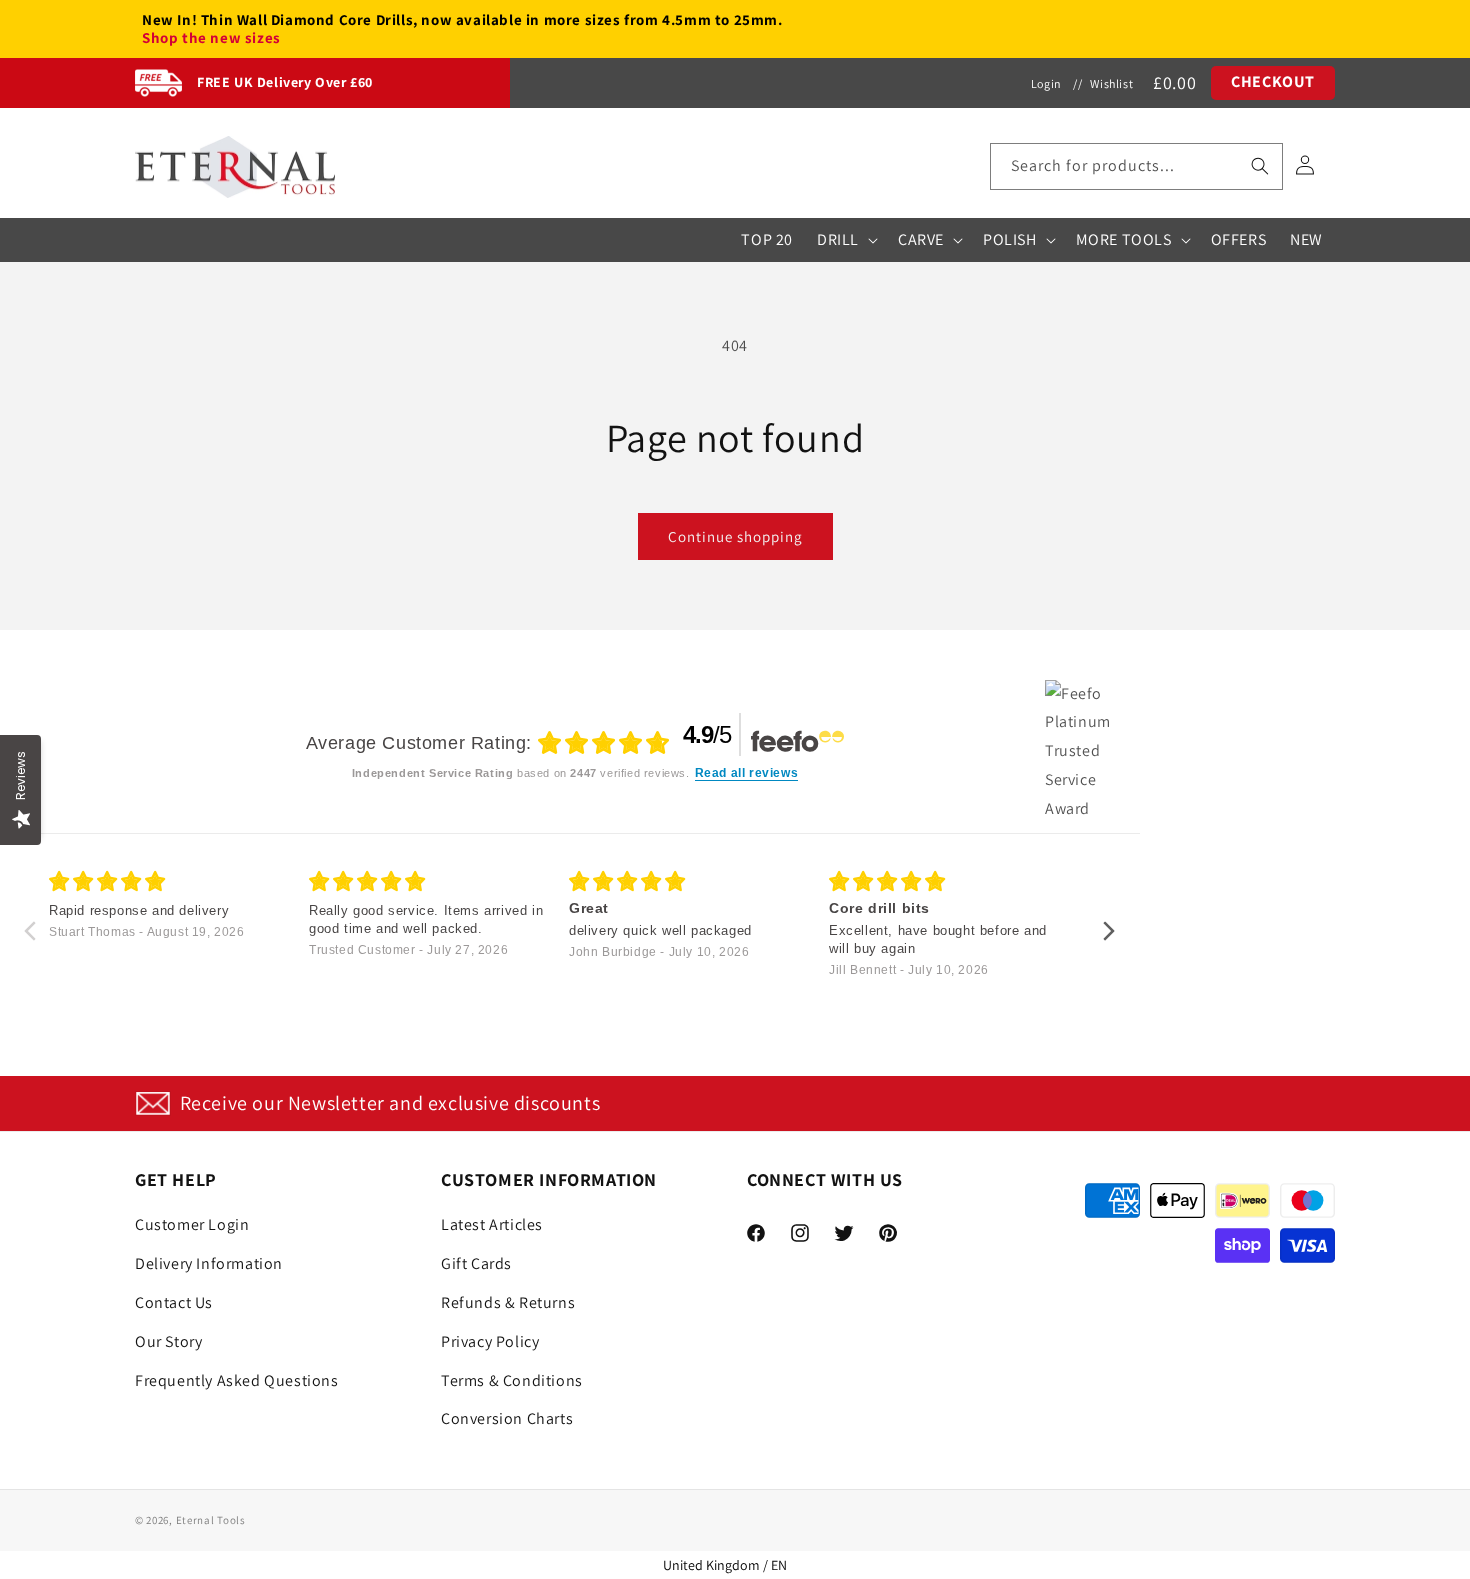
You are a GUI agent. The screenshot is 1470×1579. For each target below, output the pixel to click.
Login (1046, 83)
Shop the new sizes (211, 38)
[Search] (1260, 166)
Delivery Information (209, 1263)
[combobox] (1136, 166)
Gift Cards (476, 1263)
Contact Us (174, 1302)
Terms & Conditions (512, 1380)
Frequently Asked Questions (237, 1380)
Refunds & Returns (508, 1302)
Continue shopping (735, 536)
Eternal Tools (211, 1520)
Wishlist (1111, 83)
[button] (1136, 166)
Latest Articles (492, 1224)
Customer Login (192, 1224)
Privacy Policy (490, 1341)
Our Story (168, 1341)
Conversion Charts (507, 1418)
